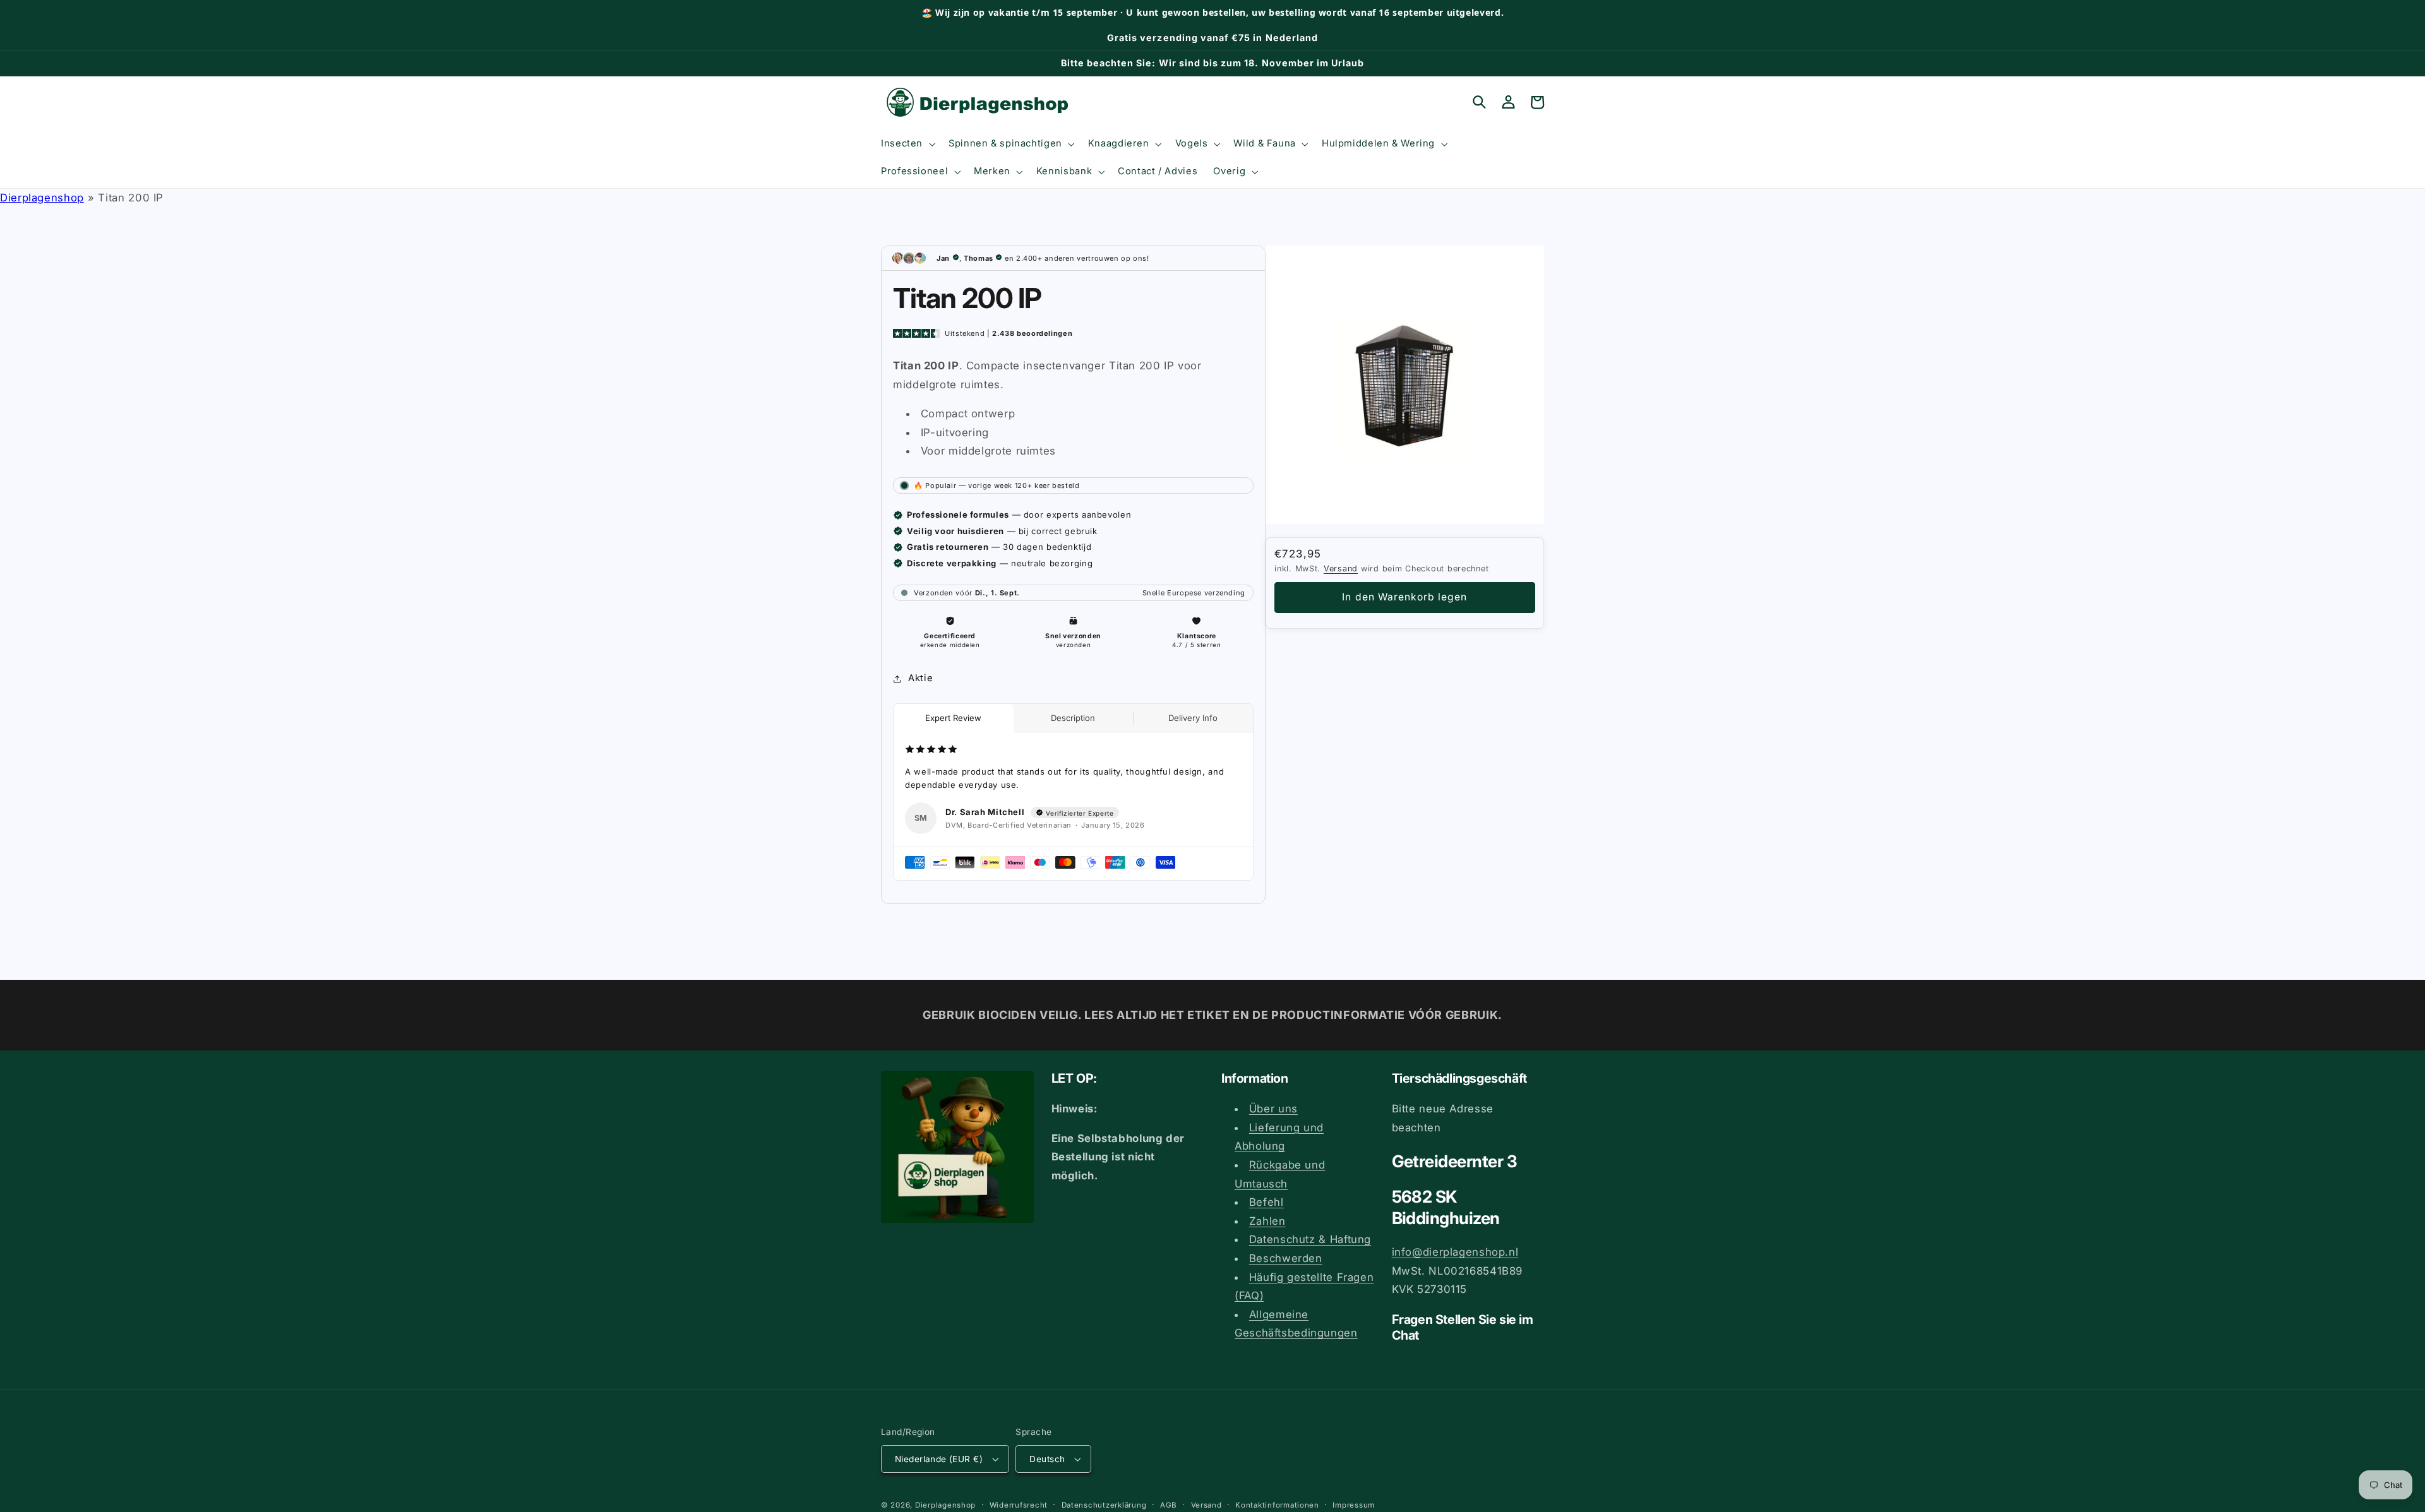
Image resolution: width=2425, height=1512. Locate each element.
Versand (1341, 568)
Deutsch (1047, 1459)
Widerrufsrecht (1019, 1505)
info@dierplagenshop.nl (1455, 1252)
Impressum (1354, 1505)
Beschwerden (1286, 1258)
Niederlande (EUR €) (939, 1459)
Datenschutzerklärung (1104, 1505)
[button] (907, 144)
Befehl (1266, 1202)
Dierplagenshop (42, 198)
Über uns (1273, 1109)
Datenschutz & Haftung (1310, 1239)
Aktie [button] (920, 678)
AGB (1169, 1505)
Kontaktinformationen (1277, 1505)
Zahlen (1267, 1221)
